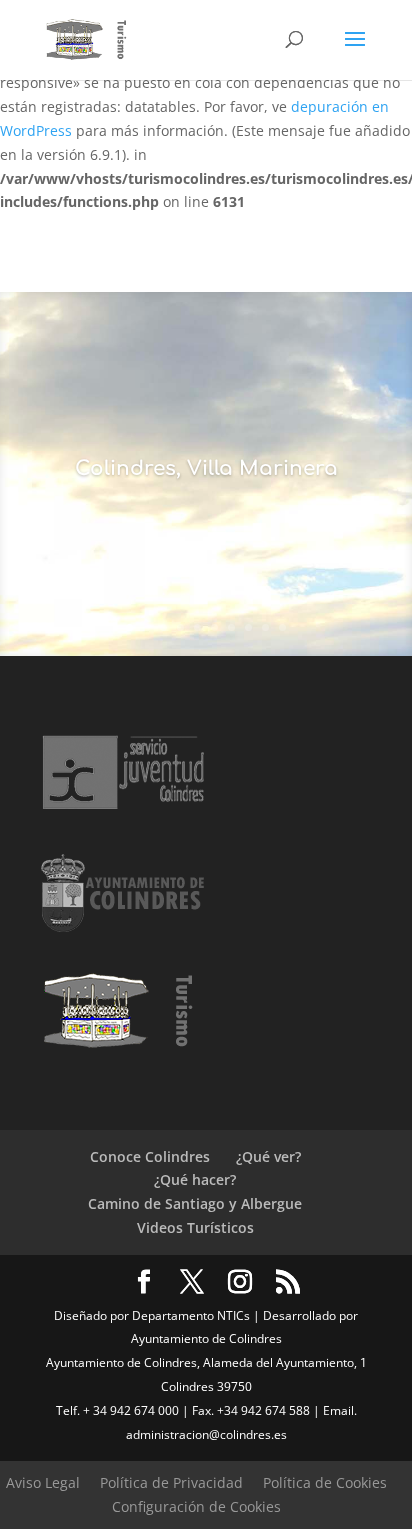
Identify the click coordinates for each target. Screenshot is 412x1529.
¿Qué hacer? (195, 1179)
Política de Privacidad (171, 1482)
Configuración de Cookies (196, 1506)
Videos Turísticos (195, 1227)
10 (282, 627)
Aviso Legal (43, 1482)
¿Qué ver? (268, 1156)
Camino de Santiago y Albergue (195, 1203)
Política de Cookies (325, 1482)
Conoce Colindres (150, 1156)
